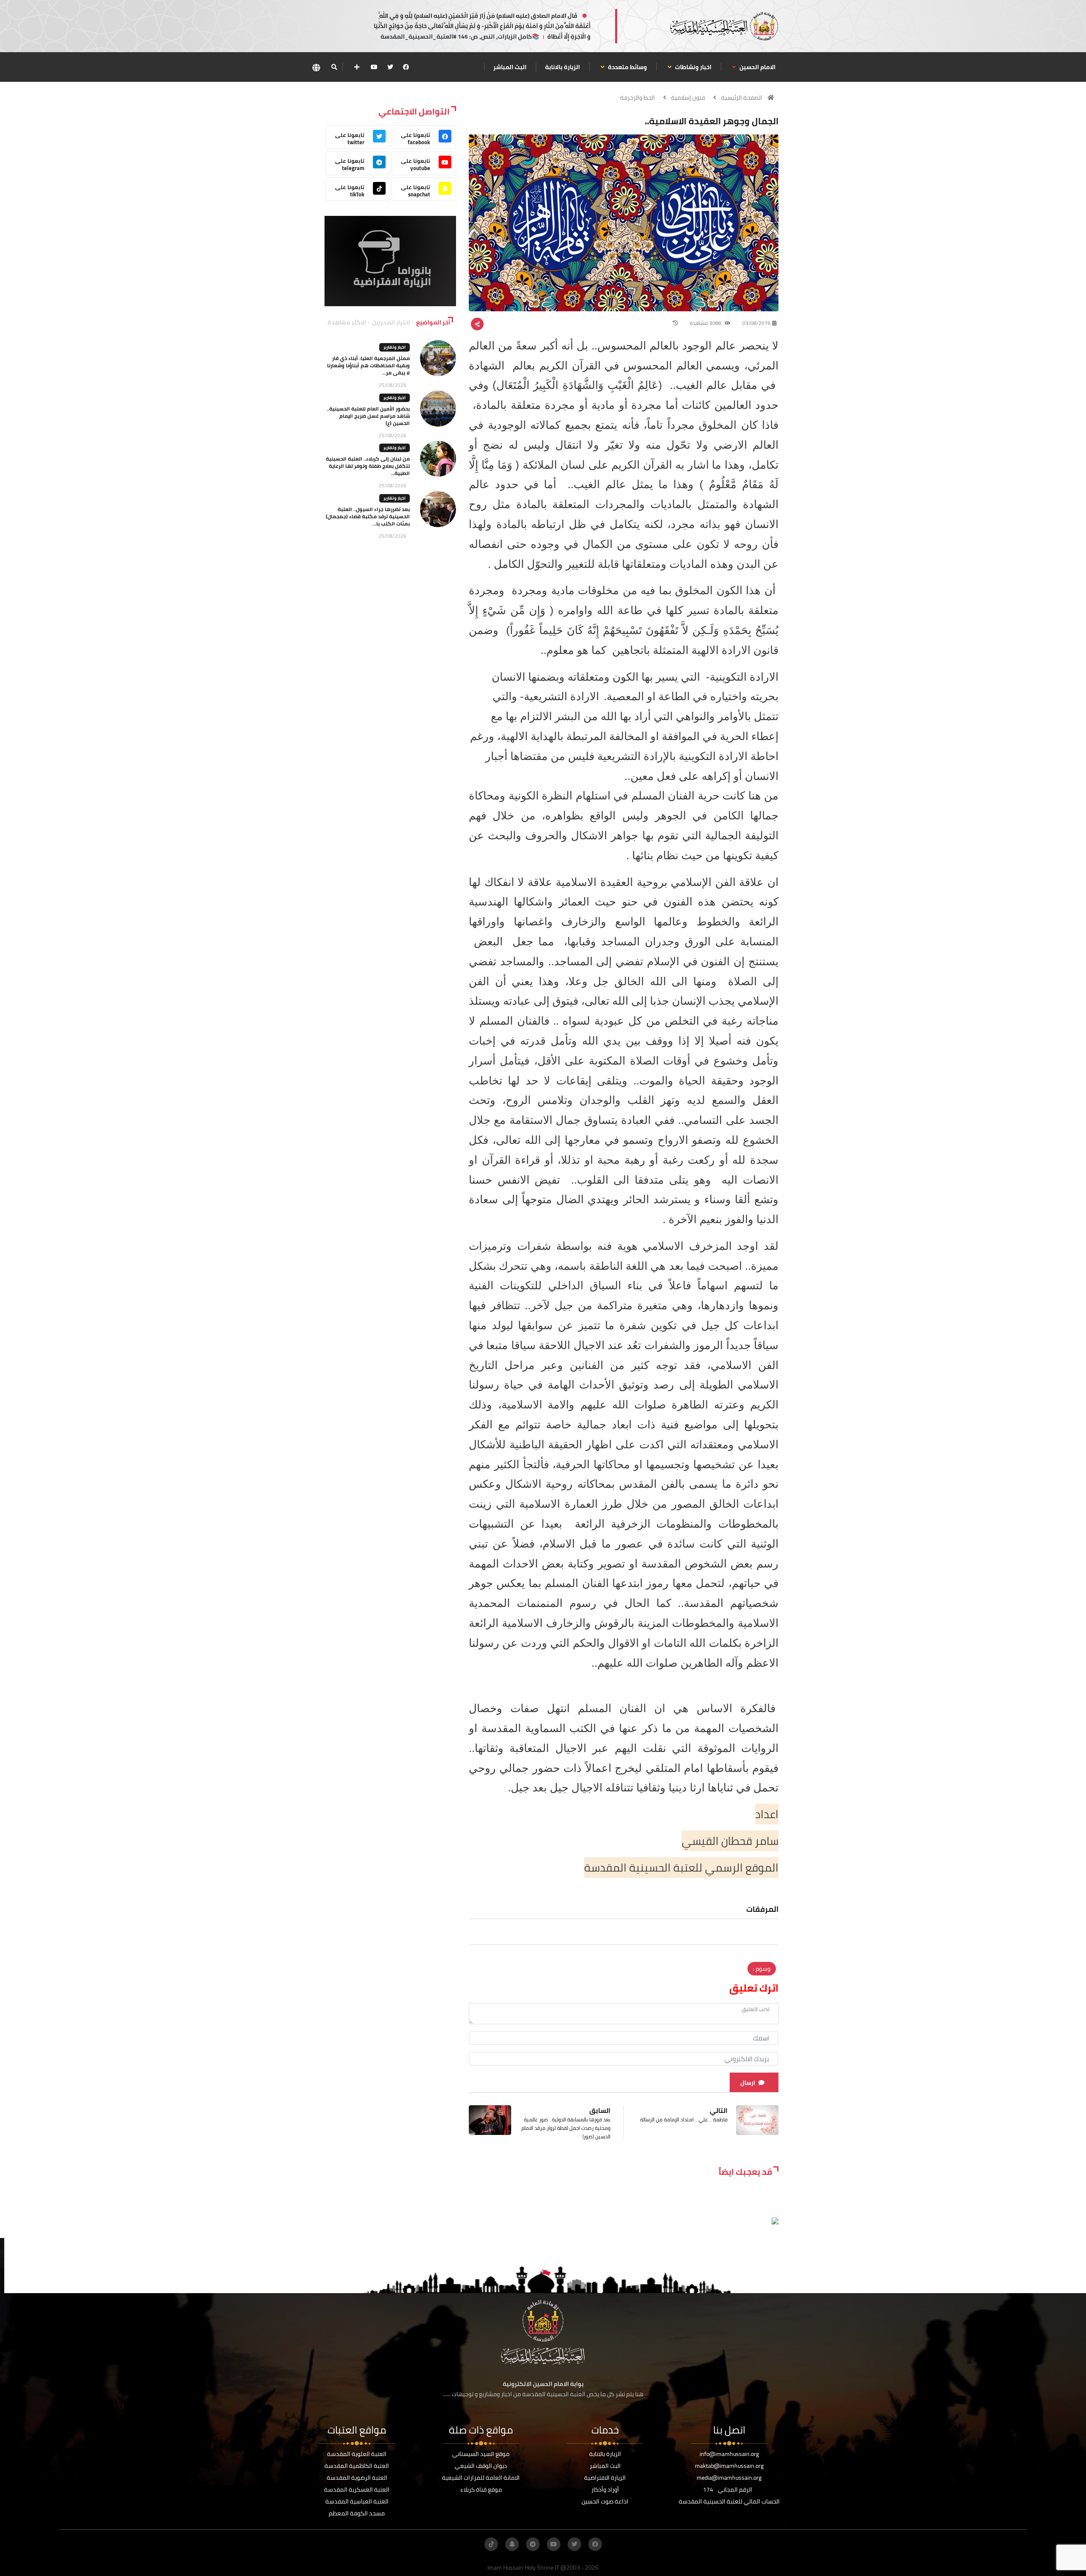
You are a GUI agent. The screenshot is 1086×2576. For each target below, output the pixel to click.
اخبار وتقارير (395, 347)
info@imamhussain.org (729, 2454)
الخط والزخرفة (638, 98)
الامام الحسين (757, 67)
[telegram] (533, 2544)
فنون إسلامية (688, 98)
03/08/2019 (756, 323)
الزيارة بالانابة (563, 67)
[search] (334, 67)
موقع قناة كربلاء (481, 2489)
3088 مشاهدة (706, 323)
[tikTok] (491, 2544)
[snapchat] (512, 2544)
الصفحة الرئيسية (742, 98)
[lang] (316, 67)
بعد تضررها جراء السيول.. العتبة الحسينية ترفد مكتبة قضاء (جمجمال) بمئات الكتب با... (368, 516)
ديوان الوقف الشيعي (481, 2466)
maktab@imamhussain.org (729, 2466)
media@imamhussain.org (729, 2478)
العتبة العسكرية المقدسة (357, 2489)
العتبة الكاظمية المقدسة (357, 2466)
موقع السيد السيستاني (481, 2454)
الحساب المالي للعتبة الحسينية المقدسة (729, 2501)
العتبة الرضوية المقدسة (357, 2478)
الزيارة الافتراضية (605, 2478)
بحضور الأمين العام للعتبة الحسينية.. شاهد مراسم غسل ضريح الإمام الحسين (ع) (368, 416)
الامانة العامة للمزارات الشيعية (481, 2478)
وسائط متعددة (627, 67)
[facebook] (406, 67)
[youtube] (374, 67)
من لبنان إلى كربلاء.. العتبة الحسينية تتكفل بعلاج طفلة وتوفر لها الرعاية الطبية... (368, 466)
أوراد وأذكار (605, 2489)
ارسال (748, 2083)
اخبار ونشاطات (693, 67)
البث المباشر (510, 67)
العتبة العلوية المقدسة (357, 2454)
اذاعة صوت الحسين (605, 2501)
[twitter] (390, 67)
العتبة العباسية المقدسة (357, 2501)
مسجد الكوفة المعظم (357, 2513)
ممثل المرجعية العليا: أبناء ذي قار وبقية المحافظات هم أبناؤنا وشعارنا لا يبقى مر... (368, 365)
